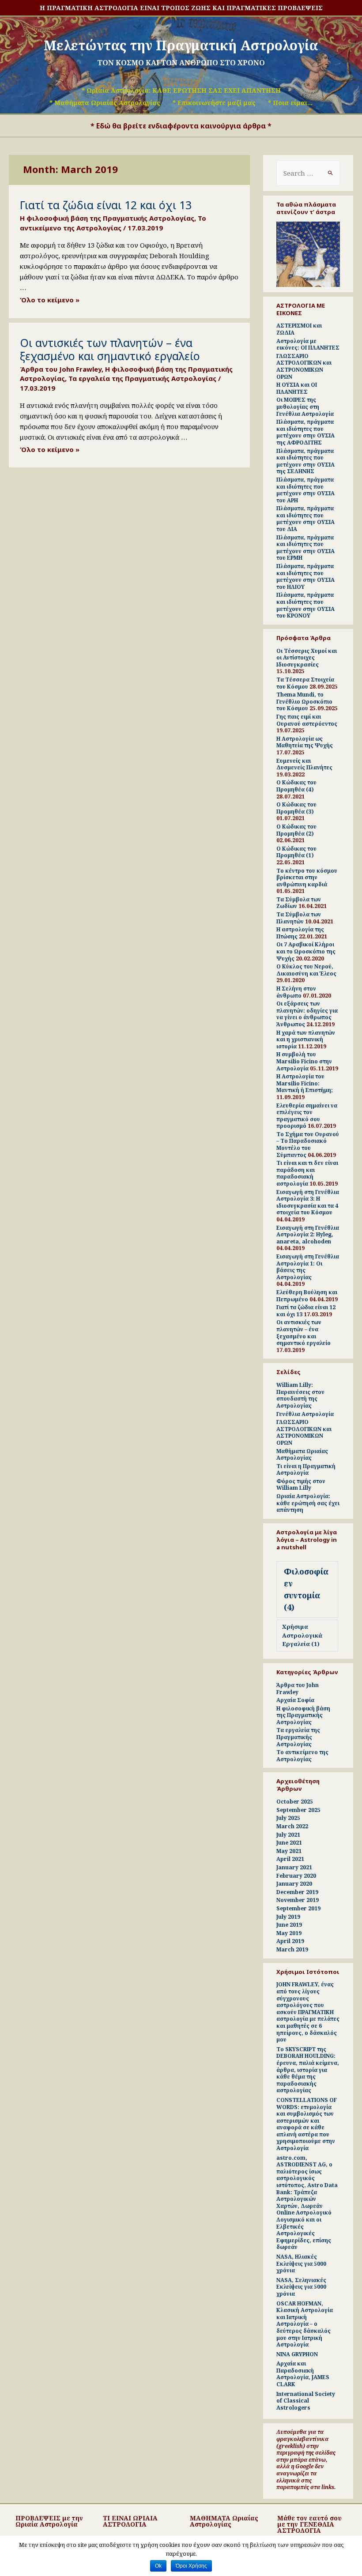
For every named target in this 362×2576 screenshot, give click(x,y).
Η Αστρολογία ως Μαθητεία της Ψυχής (305, 742)
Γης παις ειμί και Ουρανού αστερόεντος (307, 720)
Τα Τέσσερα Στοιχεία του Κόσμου (305, 683)
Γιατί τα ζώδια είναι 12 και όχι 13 (106, 205)
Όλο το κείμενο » (50, 300)
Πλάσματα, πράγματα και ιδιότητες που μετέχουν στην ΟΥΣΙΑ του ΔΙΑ (305, 519)
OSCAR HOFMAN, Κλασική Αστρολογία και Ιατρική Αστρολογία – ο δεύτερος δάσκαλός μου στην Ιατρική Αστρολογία (305, 2324)
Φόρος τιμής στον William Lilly (301, 1485)
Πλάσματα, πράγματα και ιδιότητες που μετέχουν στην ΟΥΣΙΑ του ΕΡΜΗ (305, 548)
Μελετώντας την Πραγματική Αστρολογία (181, 45)
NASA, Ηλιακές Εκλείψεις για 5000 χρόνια (301, 2263)
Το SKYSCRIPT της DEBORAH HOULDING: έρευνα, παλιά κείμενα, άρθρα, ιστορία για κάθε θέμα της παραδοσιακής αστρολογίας (308, 2070)
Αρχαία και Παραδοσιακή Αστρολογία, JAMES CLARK (303, 2374)
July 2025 (288, 1818)
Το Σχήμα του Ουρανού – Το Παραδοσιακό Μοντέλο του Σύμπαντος (308, 1145)
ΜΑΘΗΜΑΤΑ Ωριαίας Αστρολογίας (224, 2521)
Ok (158, 2566)
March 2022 (292, 1826)
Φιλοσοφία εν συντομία (306, 1589)
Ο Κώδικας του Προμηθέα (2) (296, 830)
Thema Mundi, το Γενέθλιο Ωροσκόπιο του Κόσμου (304, 701)
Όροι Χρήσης (191, 2566)
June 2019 (289, 1925)
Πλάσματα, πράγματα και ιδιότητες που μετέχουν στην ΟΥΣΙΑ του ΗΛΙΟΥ (305, 576)
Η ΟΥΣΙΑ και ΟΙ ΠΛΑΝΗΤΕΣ (297, 388)
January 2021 (294, 1867)
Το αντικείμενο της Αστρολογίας (113, 223)
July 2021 (288, 1835)
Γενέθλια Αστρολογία (305, 1414)
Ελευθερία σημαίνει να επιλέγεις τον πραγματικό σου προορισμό (307, 1116)
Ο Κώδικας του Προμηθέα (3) (296, 808)
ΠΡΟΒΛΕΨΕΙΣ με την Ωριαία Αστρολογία (49, 2521)
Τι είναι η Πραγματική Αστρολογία (306, 1470)
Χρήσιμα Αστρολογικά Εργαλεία (302, 1635)
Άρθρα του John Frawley (61, 369)
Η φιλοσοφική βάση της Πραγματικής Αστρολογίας (107, 218)
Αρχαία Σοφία (295, 1700)
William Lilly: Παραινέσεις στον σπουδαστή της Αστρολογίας (300, 1395)
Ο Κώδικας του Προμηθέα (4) (296, 786)
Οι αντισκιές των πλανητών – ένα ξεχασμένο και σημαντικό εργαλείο (110, 349)
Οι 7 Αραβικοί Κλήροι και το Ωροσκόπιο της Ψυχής (306, 951)
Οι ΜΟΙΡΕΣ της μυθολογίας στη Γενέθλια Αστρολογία (305, 407)
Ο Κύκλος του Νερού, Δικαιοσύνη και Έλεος (306, 970)
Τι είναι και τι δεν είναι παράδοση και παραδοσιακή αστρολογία (307, 1173)
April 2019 (290, 1941)
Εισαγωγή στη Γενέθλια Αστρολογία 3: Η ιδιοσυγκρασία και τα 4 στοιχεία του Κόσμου (308, 1202)
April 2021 (290, 1859)
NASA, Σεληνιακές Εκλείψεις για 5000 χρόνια (301, 2287)
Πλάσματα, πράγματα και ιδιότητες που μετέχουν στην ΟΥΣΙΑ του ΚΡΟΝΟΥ (305, 605)
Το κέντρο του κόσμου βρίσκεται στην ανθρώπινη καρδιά (307, 877)
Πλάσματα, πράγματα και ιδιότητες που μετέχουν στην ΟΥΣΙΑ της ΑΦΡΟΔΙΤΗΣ (305, 432)
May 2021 (289, 1851)
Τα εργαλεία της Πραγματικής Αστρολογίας (142, 378)
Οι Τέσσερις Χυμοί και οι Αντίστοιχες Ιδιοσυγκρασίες (307, 658)
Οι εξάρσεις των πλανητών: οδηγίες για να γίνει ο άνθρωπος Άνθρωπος (307, 1014)
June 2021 (289, 1843)
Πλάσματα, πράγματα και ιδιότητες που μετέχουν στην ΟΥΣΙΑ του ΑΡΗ (305, 490)
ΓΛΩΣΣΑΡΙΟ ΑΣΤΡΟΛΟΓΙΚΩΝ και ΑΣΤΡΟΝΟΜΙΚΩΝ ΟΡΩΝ (304, 366)
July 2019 (288, 1917)
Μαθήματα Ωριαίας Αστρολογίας (302, 1455)
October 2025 (295, 1802)
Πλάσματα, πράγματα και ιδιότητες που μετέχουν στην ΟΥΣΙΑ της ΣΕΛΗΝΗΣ (305, 461)
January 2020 (294, 1884)
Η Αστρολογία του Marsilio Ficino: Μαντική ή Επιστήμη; (305, 1083)
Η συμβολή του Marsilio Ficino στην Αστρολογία (304, 1061)
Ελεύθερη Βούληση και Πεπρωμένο (307, 1296)
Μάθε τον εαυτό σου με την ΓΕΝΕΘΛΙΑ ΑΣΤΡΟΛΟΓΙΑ (309, 2524)
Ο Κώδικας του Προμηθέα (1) (296, 852)
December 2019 (297, 1892)
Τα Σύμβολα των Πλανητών (299, 918)
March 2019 (292, 1949)
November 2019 (298, 1900)
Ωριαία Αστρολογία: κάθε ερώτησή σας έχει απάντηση (308, 1503)
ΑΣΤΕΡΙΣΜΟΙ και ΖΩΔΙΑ (299, 329)
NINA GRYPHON (297, 2354)
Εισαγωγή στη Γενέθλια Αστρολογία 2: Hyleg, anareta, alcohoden (308, 1235)
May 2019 (289, 1933)
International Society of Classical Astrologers (306, 2401)
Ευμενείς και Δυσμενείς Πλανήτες (304, 764)
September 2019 (298, 1908)
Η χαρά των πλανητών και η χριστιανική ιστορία (306, 1039)
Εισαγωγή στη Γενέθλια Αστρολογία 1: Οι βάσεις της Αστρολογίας (308, 1267)
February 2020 (296, 1876)
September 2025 (298, 1810)
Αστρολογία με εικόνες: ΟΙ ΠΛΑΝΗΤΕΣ (308, 345)
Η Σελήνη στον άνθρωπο (296, 992)
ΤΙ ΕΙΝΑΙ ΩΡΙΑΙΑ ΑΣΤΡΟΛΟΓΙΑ (130, 2521)
